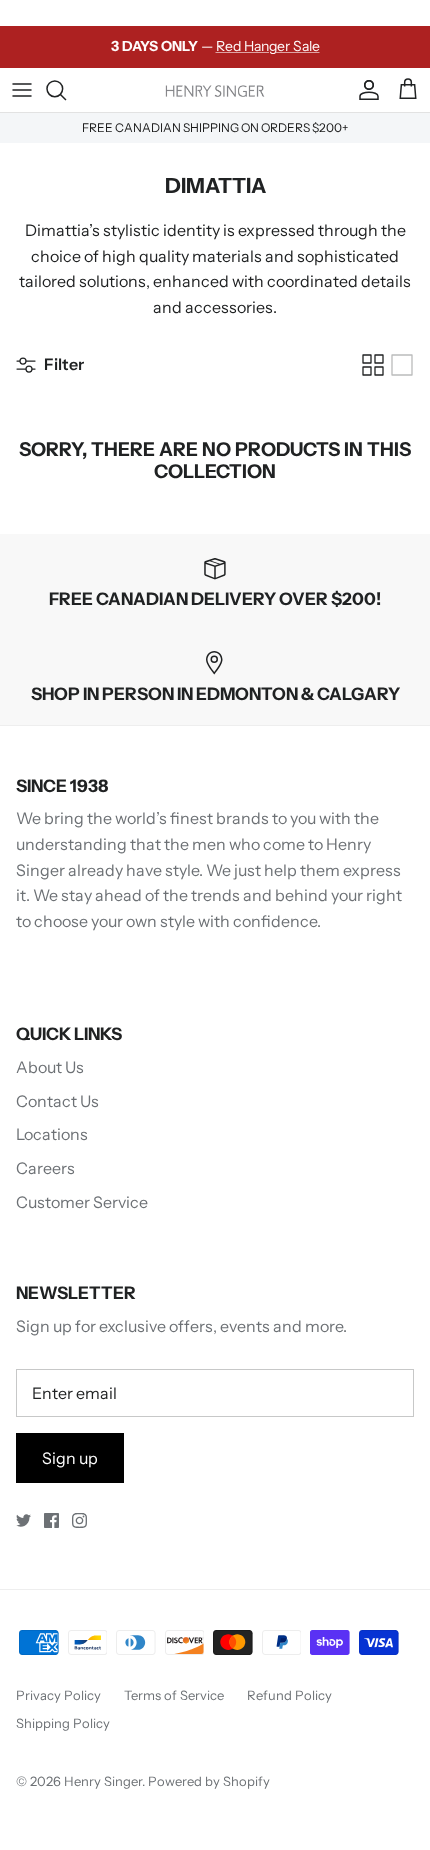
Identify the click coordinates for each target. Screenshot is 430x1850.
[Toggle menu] (22, 90)
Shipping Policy (63, 1723)
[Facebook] (51, 1520)
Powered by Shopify (209, 1781)
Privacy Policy (58, 1695)
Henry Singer (103, 1781)
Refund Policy (289, 1695)
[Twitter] (23, 1520)
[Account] (364, 90)
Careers (45, 1168)
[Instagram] (79, 1520)
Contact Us (57, 1101)
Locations (52, 1134)
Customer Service (82, 1202)
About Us (50, 1067)
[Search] (66, 90)
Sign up (70, 1458)
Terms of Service (174, 1695)
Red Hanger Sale (268, 46)
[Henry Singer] (215, 89)
